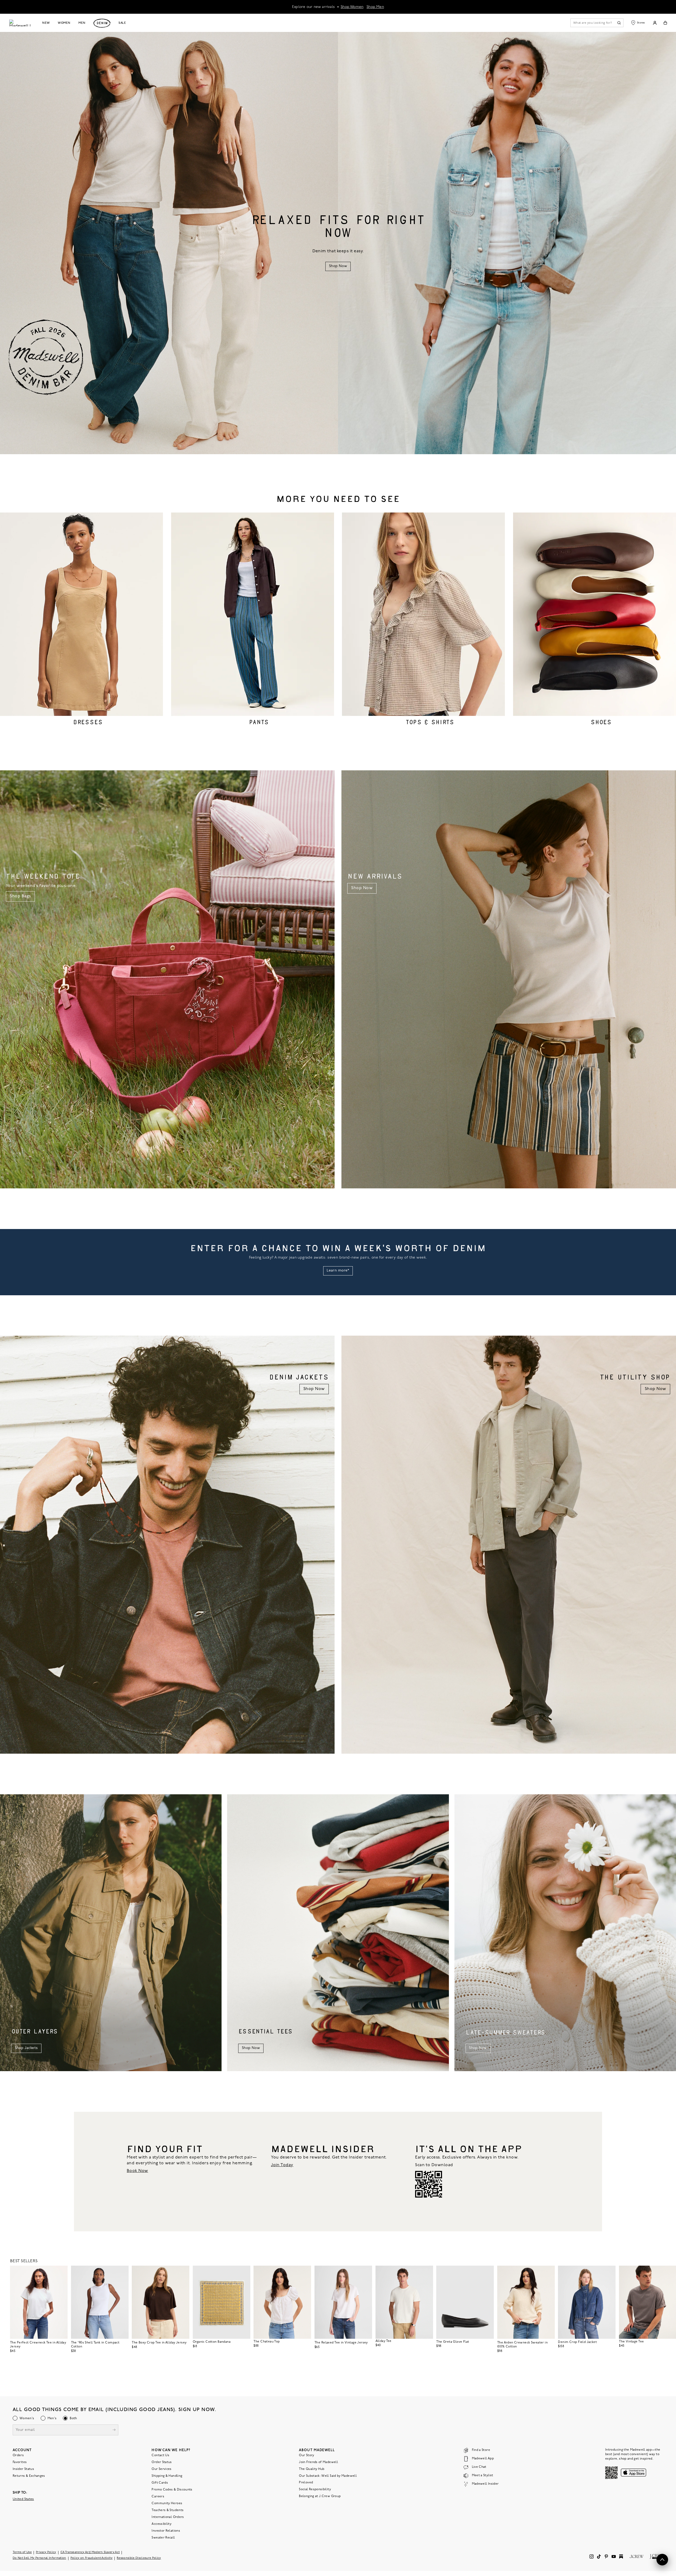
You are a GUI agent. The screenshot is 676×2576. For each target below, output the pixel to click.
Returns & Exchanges (29, 2476)
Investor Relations (166, 2531)
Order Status (162, 2462)
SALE (122, 23)
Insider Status (23, 2469)
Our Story (306, 2455)
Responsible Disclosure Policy (139, 2558)
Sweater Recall (163, 2538)
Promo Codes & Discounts (172, 2490)
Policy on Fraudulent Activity (92, 2558)
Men (82, 23)
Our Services (161, 2469)
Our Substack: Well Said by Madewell (328, 2476)
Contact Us (160, 2455)
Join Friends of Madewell (318, 2462)
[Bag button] (665, 23)
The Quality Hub (312, 2469)
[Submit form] (114, 2430)
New (46, 23)
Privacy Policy (46, 2552)
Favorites (20, 2462)
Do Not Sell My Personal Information (39, 2558)
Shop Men (375, 7)
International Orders (168, 2517)
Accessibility (161, 2524)
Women (64, 23)
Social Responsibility (315, 2489)
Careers (158, 2497)
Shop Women (352, 7)
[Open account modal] (655, 23)
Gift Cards (160, 2483)
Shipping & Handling (167, 2476)
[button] (61, 2272)
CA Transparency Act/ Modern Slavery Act (90, 2552)
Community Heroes (167, 2503)
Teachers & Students (168, 2510)
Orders (18, 2455)
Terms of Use (22, 2552)
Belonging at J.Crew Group (320, 2496)
